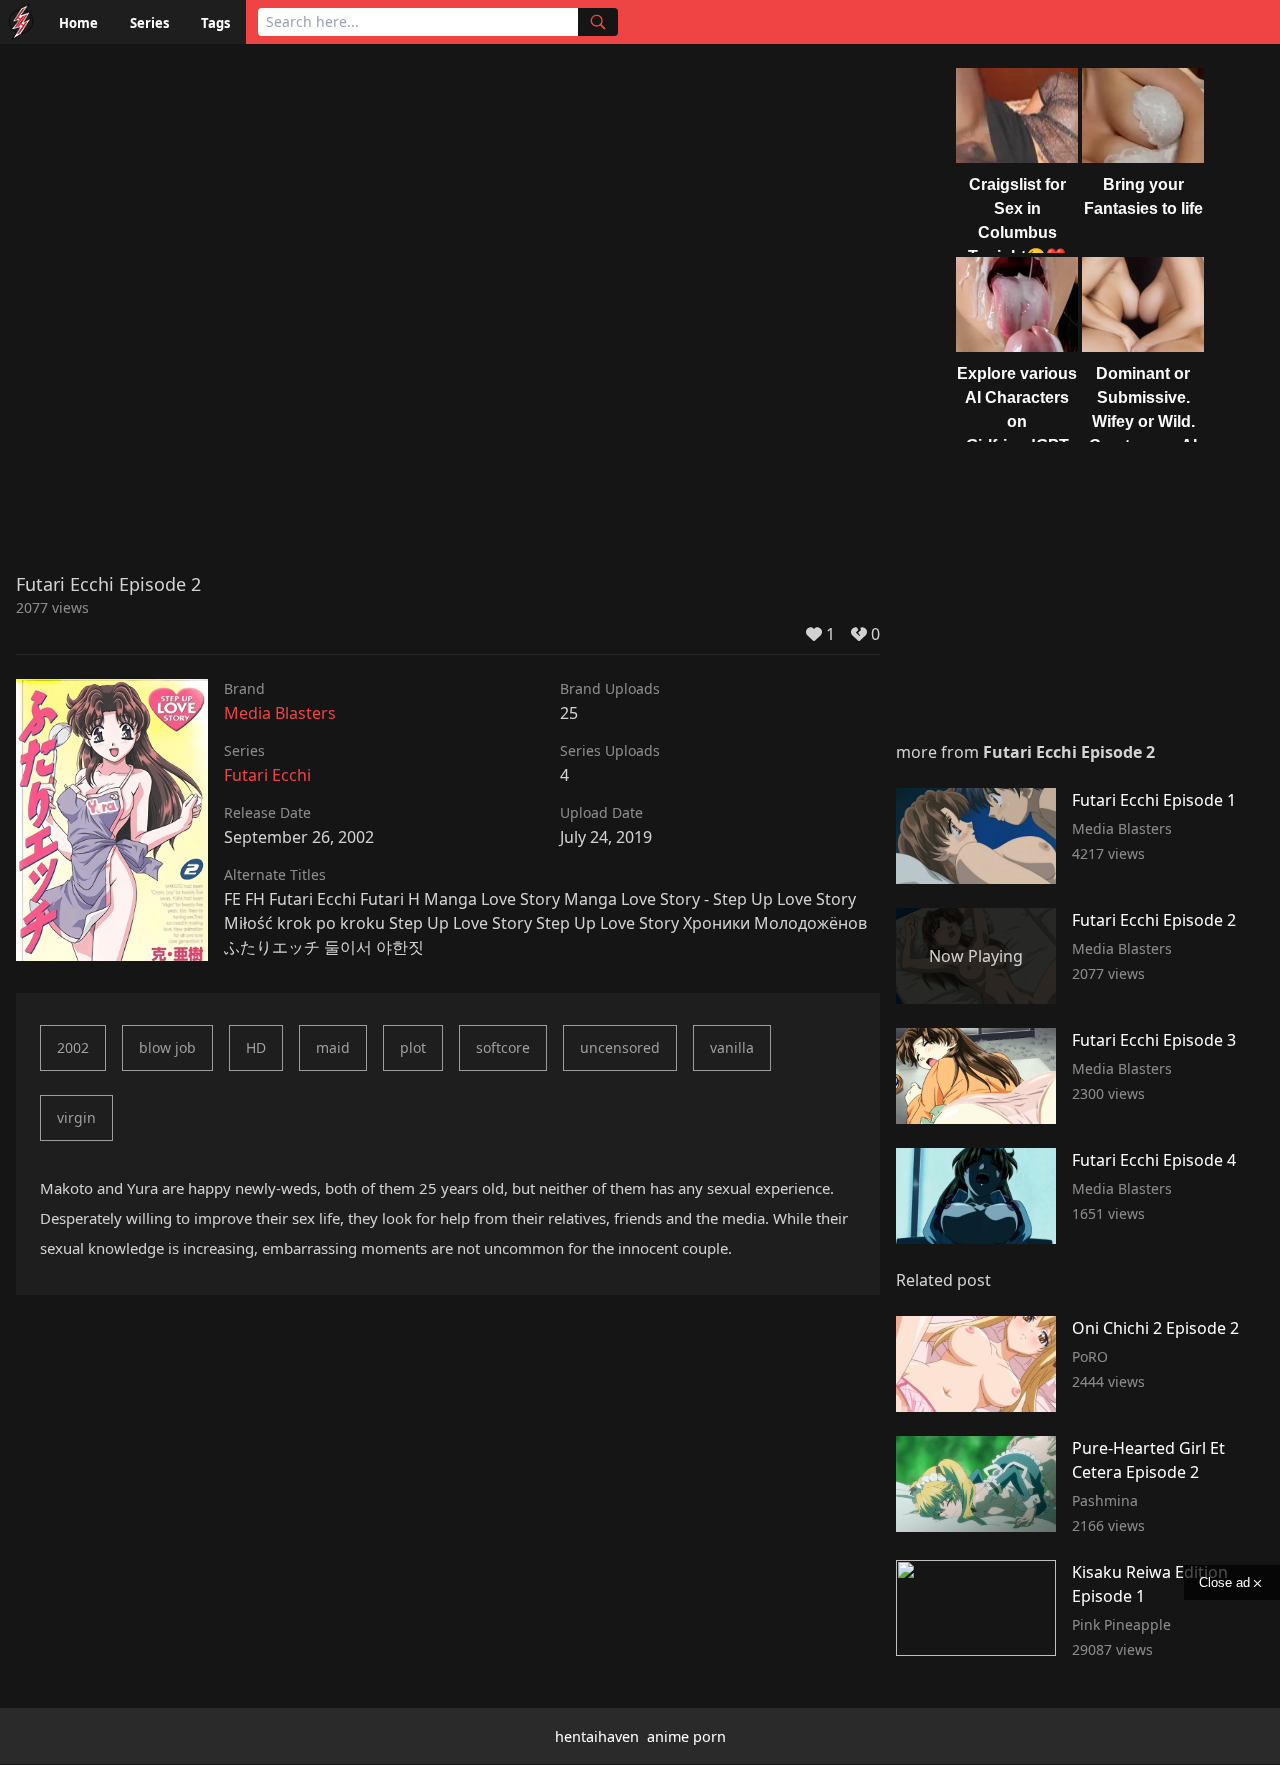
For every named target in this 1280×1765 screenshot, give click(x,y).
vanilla (732, 1047)
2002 (73, 1047)
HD (256, 1047)
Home (78, 23)
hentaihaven (597, 1736)
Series (149, 23)
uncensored (620, 1047)
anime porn (686, 1736)
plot (413, 1047)
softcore (503, 1047)
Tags (215, 23)
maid (333, 1047)
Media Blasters (280, 713)
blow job (167, 1047)
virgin (76, 1117)
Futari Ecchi (267, 775)
